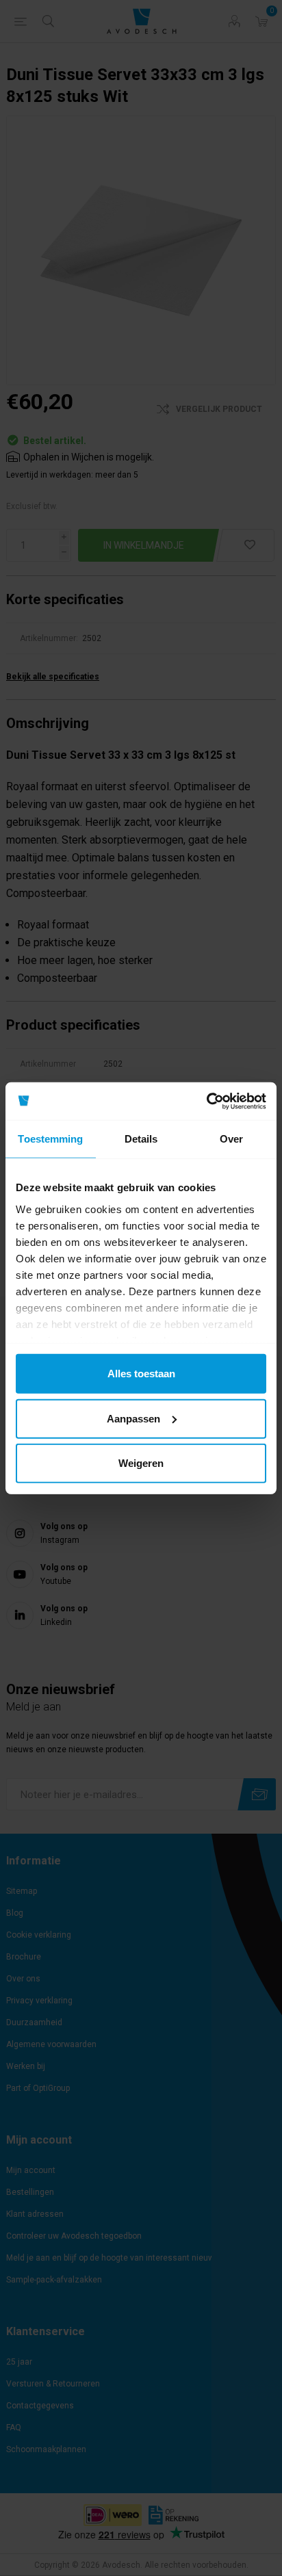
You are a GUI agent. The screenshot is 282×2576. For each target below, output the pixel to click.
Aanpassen (133, 1418)
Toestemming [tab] (50, 1139)
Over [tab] (231, 1139)
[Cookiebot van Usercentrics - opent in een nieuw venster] (206, 1101)
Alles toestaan (141, 1374)
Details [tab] (141, 1139)
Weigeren (141, 1463)
